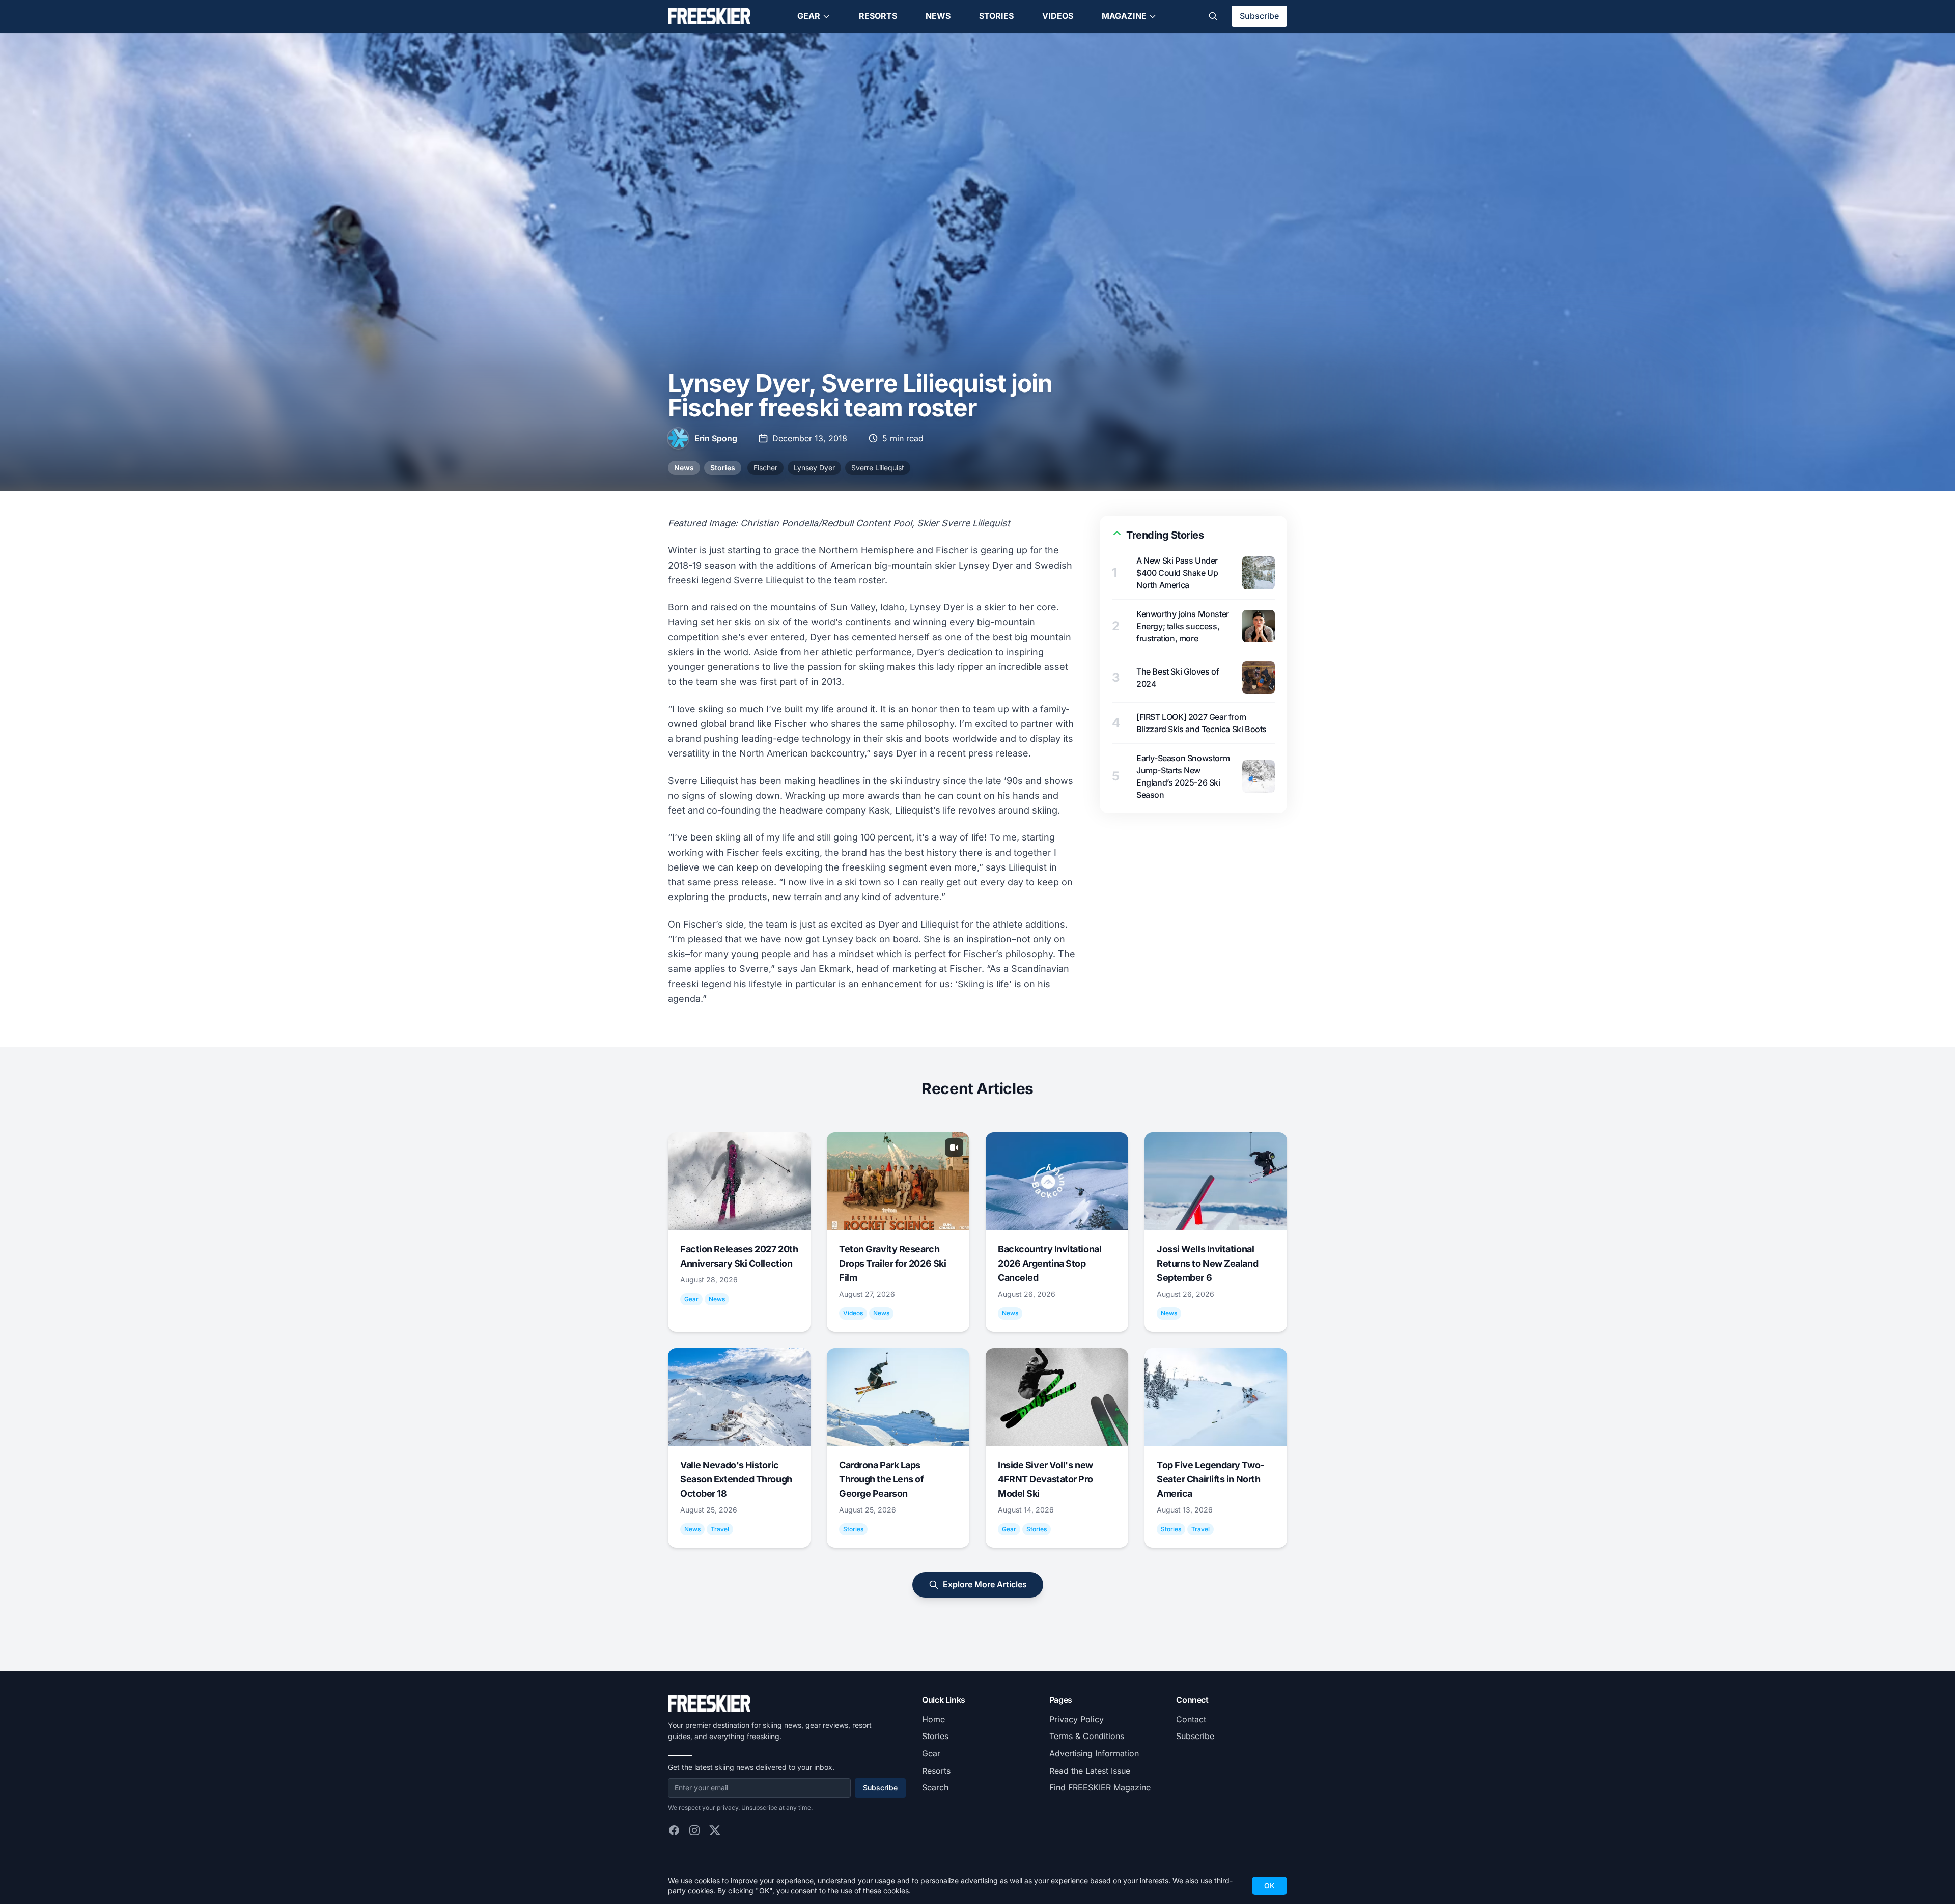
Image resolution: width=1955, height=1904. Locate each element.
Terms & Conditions (1087, 1736)
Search (935, 1787)
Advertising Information (1094, 1753)
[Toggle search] (1213, 16)
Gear (809, 16)
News (938, 16)
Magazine (1124, 16)
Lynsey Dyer (814, 468)
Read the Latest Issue (1090, 1771)
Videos (1058, 16)
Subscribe (1259, 16)
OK (1269, 1885)
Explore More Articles (985, 1584)
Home (933, 1719)
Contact (1191, 1719)
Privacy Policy (1077, 1719)
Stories (996, 16)
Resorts (878, 16)
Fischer (765, 468)
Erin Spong (716, 438)
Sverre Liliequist (878, 468)
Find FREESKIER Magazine (1100, 1787)
